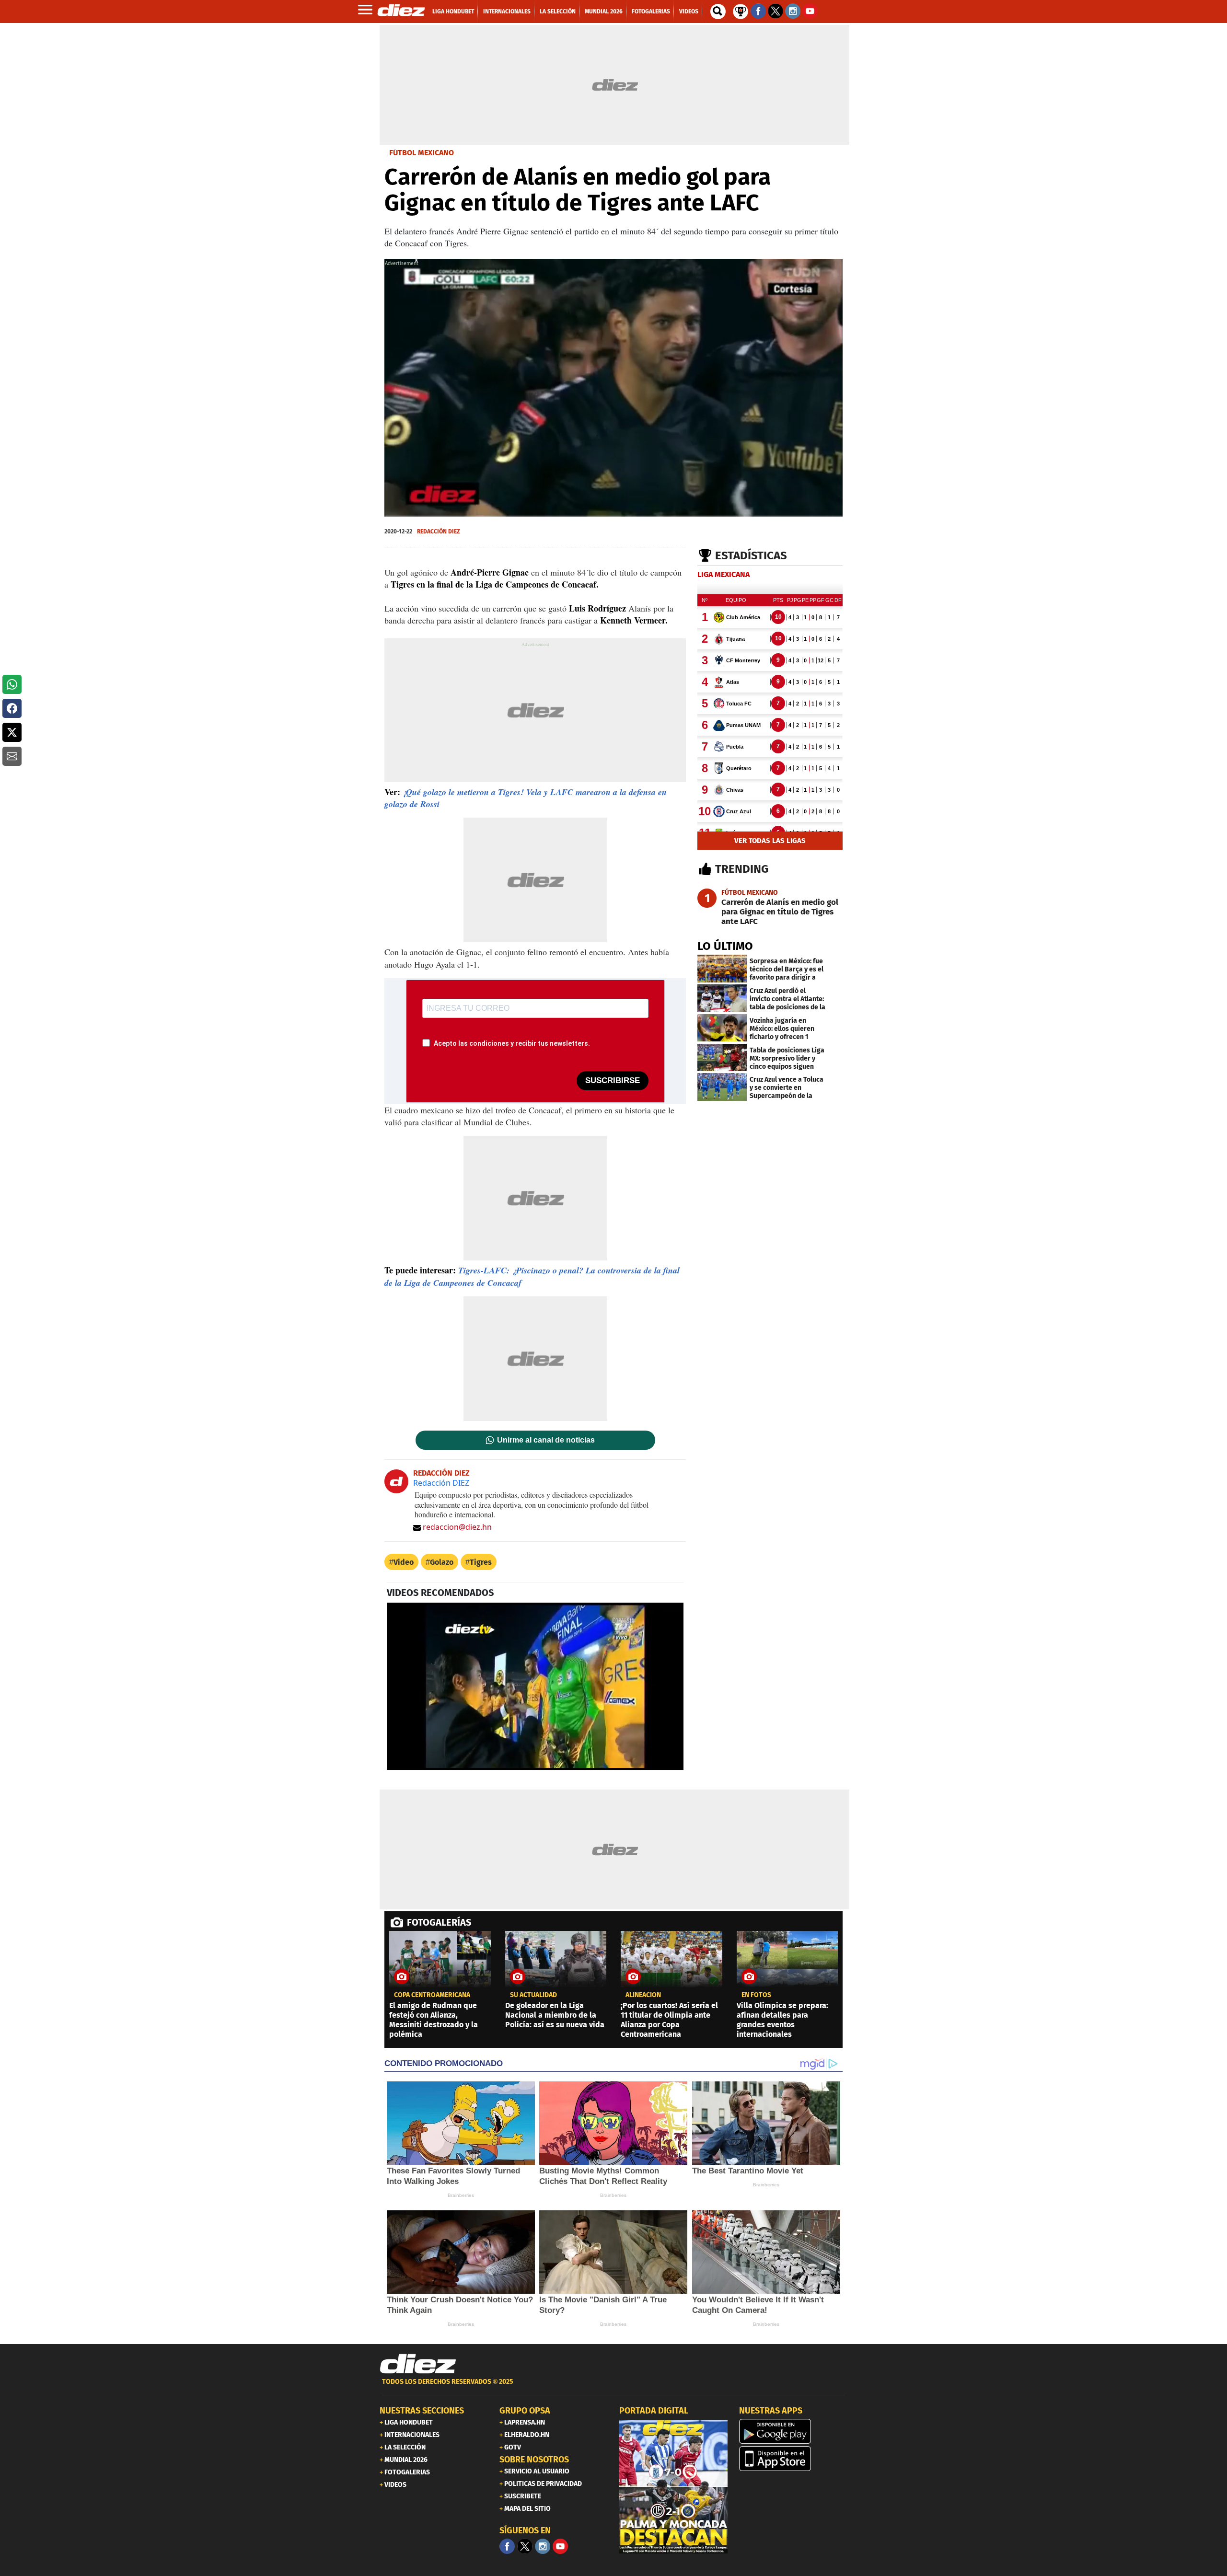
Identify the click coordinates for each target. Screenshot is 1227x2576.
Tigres (481, 1562)
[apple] (793, 2459)
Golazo (442, 1562)
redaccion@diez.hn (457, 1527)
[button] (12, 684)
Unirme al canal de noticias (546, 1440)
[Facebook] (507, 2546)
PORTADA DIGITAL (654, 2411)
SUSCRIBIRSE (613, 1080)
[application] (613, 388)
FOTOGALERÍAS (439, 1922)
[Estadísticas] (741, 11)
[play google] (793, 2431)
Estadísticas (751, 555)
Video (404, 1562)
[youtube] (560, 2546)
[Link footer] (418, 2364)
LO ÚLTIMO (725, 946)
